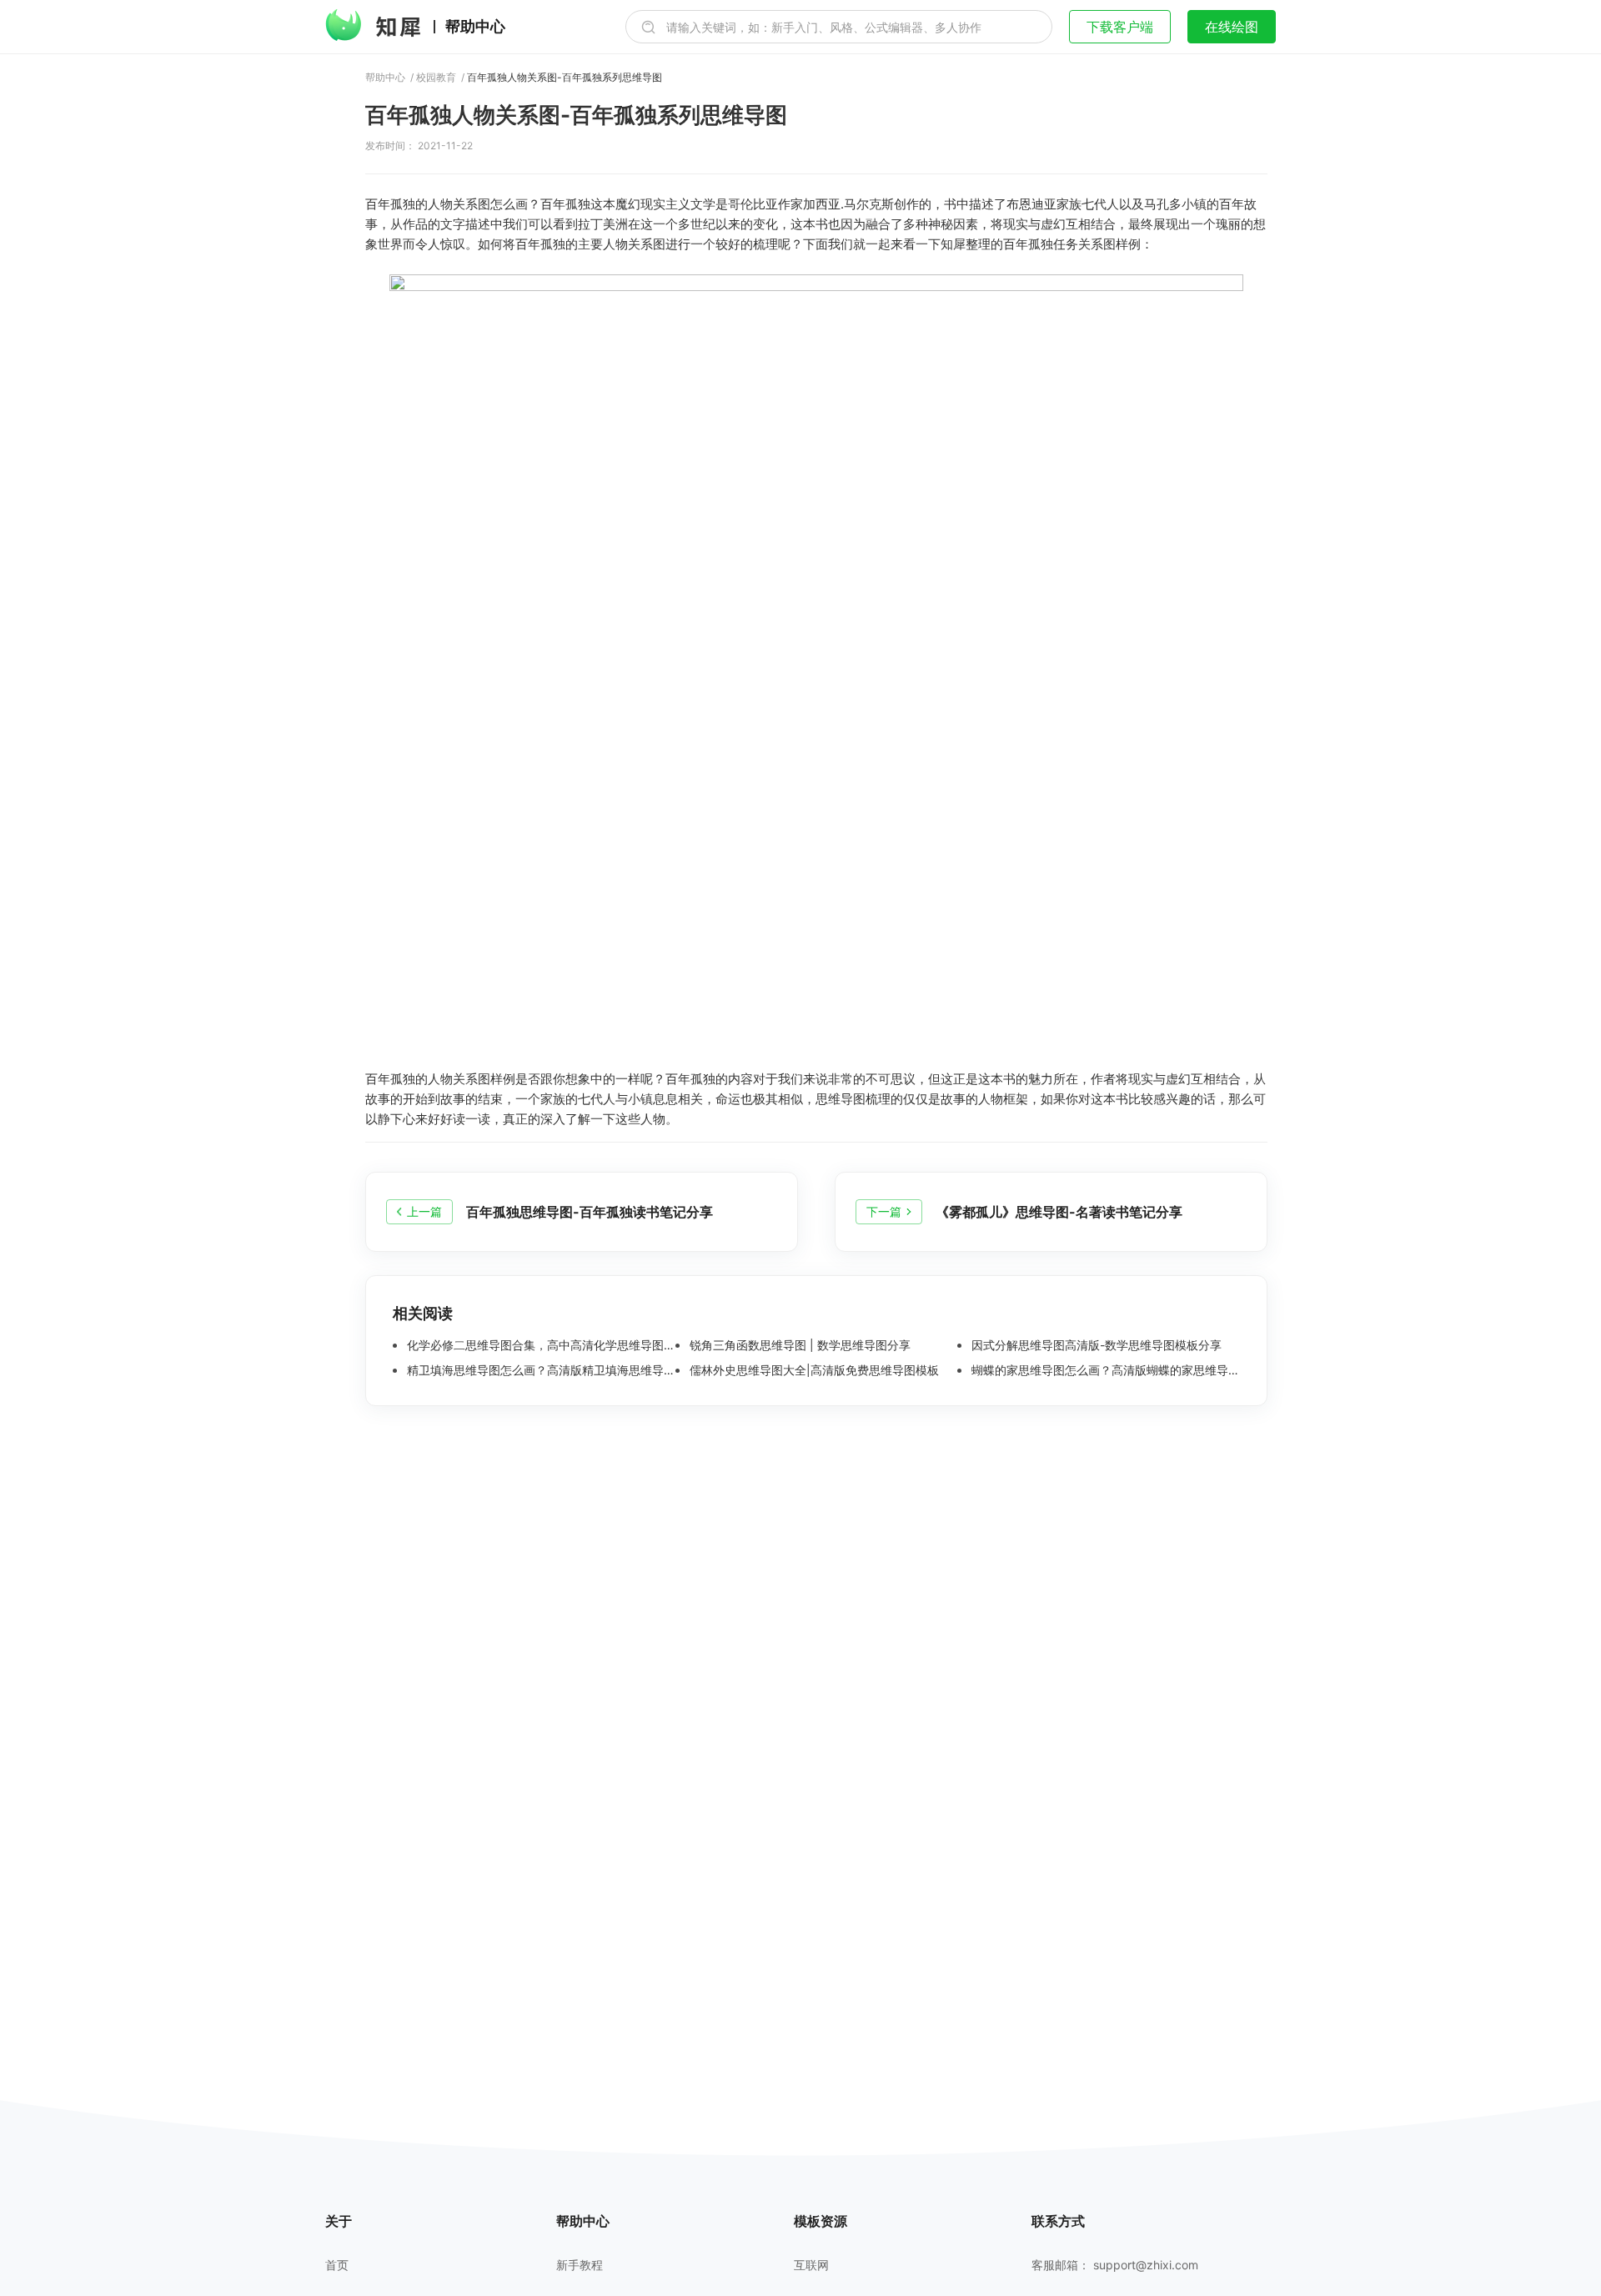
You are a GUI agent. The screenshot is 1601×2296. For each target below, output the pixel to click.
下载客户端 (1120, 27)
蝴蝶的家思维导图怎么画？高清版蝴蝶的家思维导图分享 (1104, 1370)
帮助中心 (475, 27)
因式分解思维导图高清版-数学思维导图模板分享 (1095, 1345)
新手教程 (580, 2265)
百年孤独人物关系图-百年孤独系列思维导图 (565, 78)
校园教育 (436, 78)
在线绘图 (1232, 27)
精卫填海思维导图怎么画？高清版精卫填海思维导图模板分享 (540, 1370)
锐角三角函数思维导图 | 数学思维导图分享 (798, 1345)
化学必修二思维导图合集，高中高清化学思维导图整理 (540, 1345)
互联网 (811, 2265)
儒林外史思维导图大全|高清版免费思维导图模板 (813, 1370)
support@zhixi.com (1146, 2265)
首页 (337, 2265)
